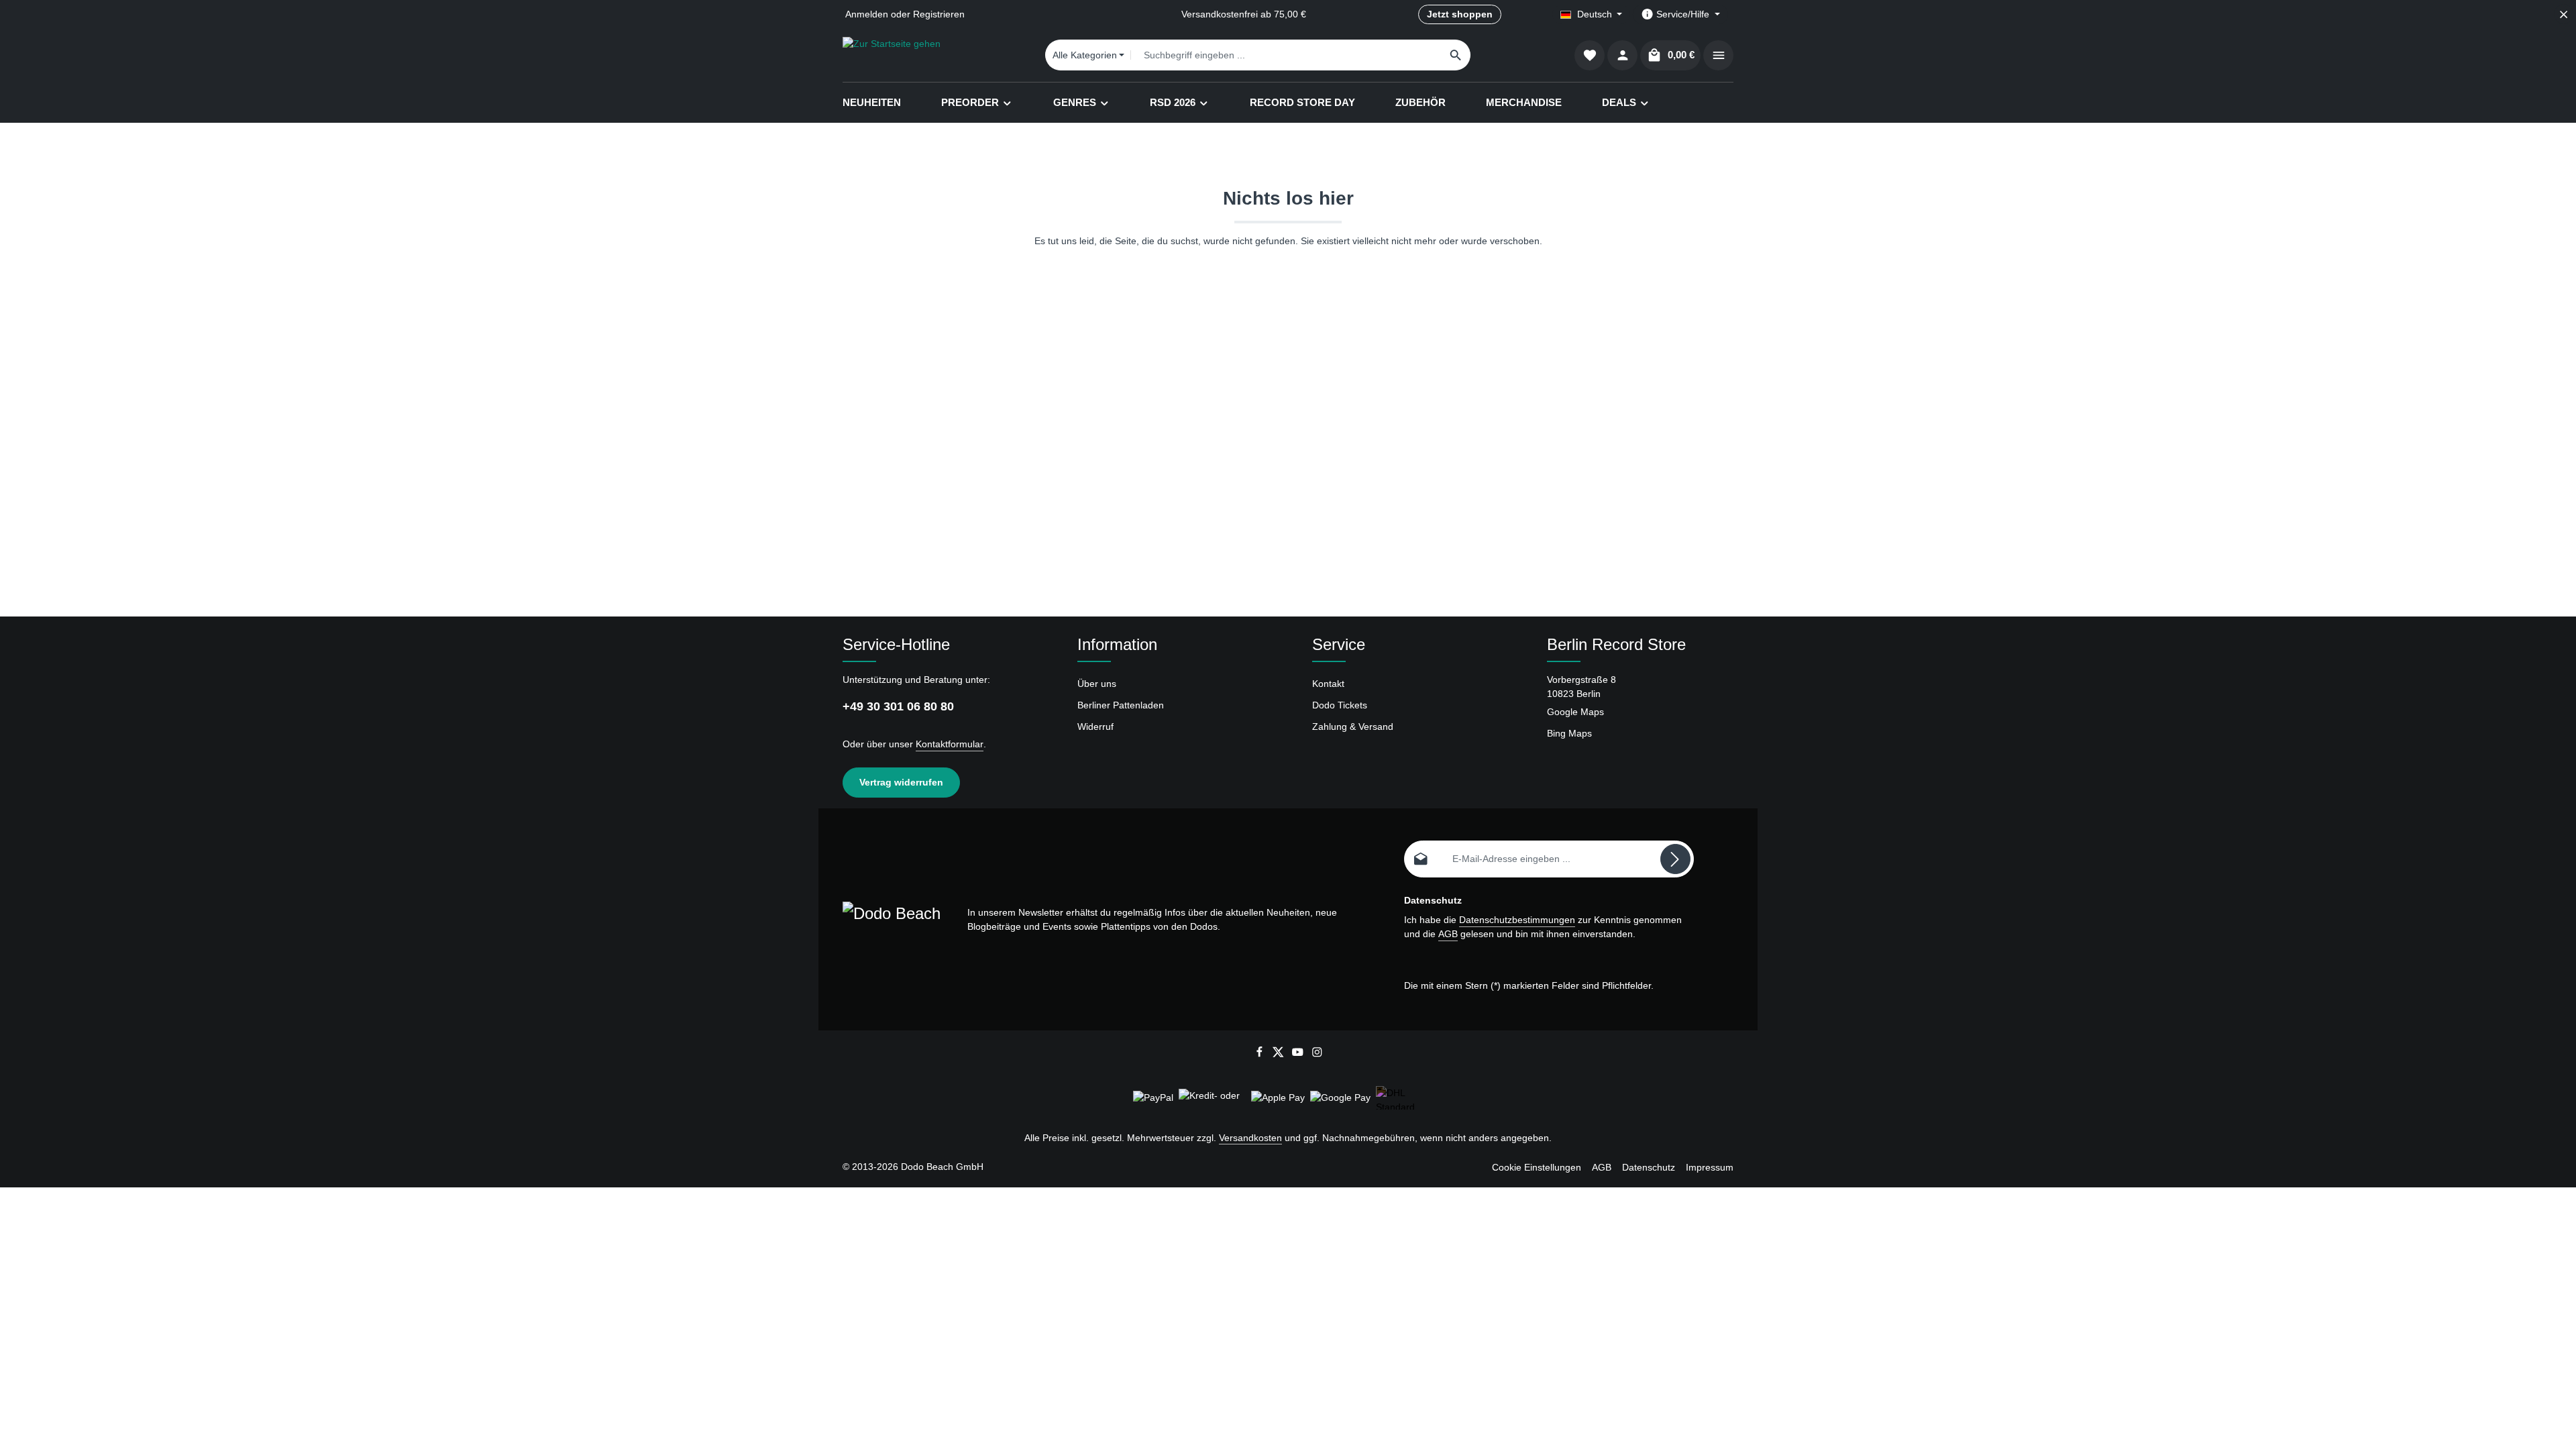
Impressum (1710, 1167)
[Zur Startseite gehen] (892, 55)
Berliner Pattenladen (1121, 705)
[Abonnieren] (1675, 859)
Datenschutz (1649, 1167)
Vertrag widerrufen (901, 782)
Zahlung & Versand (1353, 727)
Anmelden (867, 14)
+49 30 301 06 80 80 (898, 706)
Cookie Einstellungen (1537, 1167)
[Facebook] (1261, 1055)
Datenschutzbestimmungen (1517, 920)
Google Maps (1575, 712)
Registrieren (939, 14)
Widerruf (1095, 727)
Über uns (1097, 684)
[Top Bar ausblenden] (2564, 14)
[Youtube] (1299, 1055)
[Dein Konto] (1622, 55)
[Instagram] (1317, 1055)
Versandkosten (1250, 1138)
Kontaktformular (950, 744)
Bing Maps (1569, 733)
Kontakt (1328, 684)
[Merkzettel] (1590, 55)
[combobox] (1286, 55)
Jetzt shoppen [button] (1460, 14)
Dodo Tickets (1340, 705)
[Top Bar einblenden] (1718, 55)
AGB (1448, 934)
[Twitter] (1280, 1055)
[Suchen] (1456, 55)
